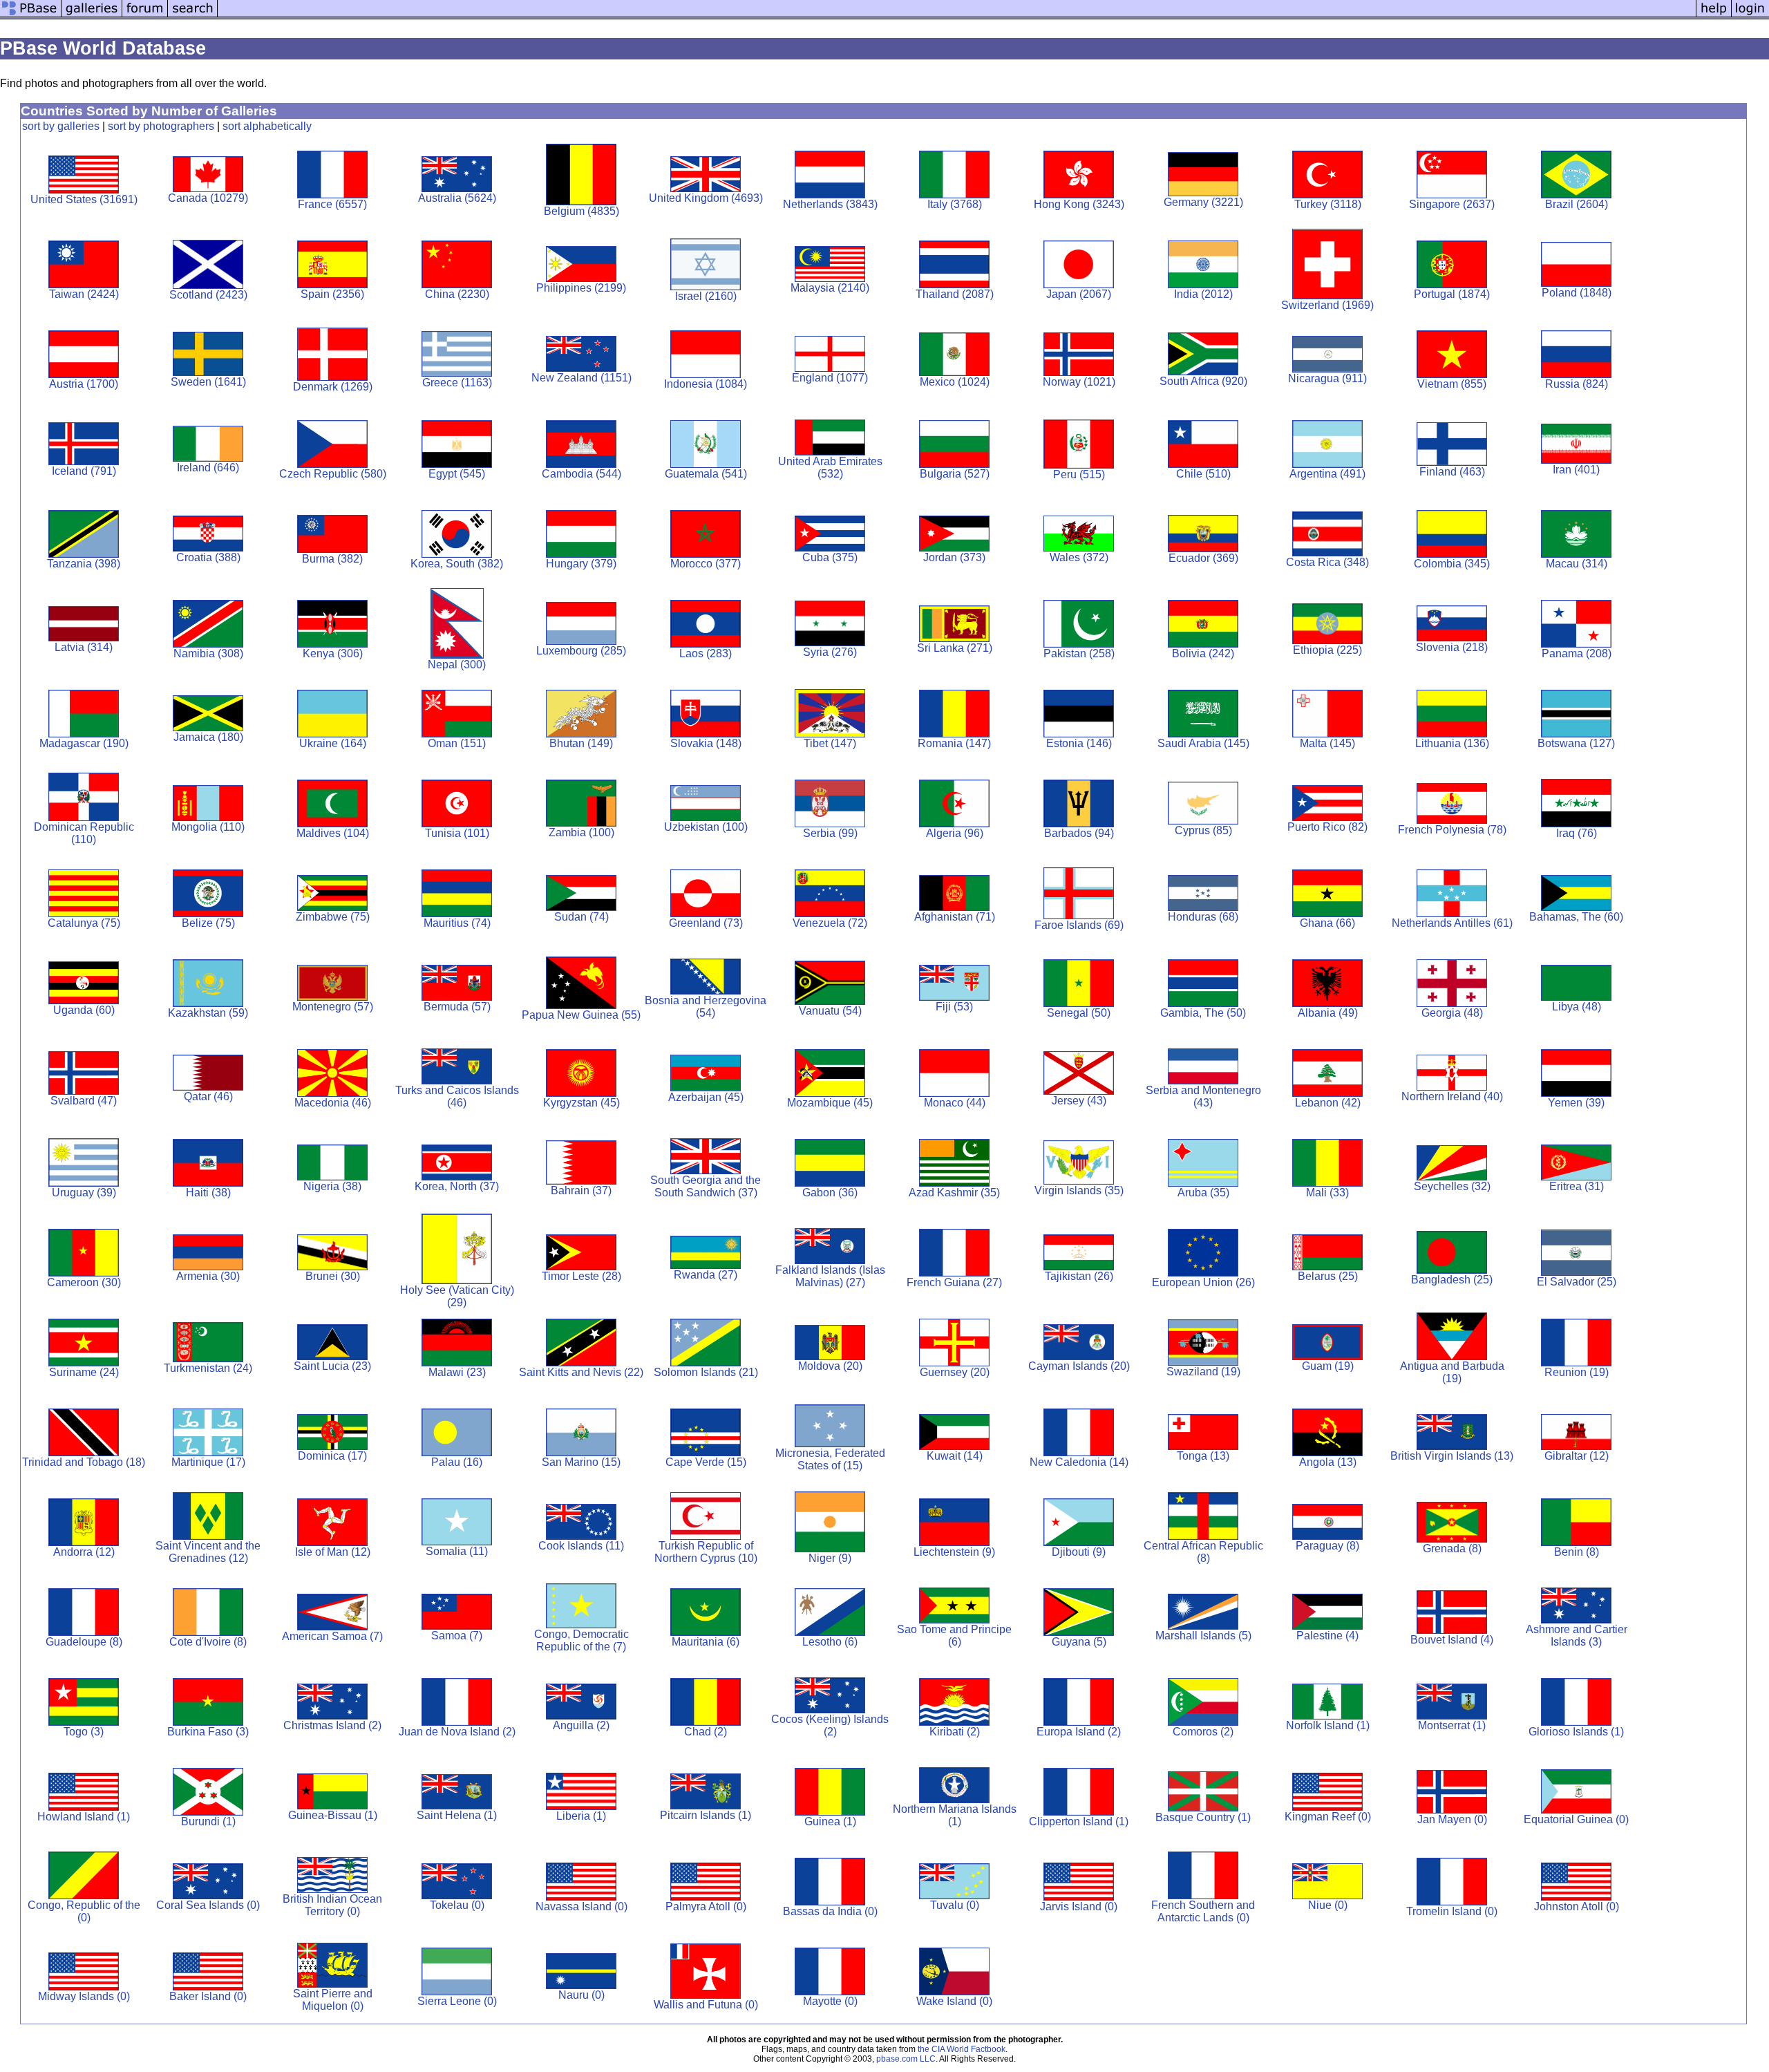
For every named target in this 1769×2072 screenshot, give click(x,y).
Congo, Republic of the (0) (84, 1911)
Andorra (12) (84, 1552)
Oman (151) (457, 743)
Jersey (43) (1079, 1101)
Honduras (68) (1203, 917)
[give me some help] (1714, 16)
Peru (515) (1079, 474)
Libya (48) (1577, 1007)
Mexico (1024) (955, 382)
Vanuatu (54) (830, 1011)
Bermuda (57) (457, 1007)
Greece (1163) (457, 383)
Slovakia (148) (706, 743)
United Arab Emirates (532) (830, 468)
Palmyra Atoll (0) (706, 1906)
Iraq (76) (1577, 833)
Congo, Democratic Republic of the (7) (581, 1640)
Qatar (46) (208, 1096)
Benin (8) (1577, 1552)
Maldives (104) (333, 833)
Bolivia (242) (1203, 653)
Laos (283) (706, 653)
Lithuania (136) (1452, 743)
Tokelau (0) (457, 1905)
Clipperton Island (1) (1079, 1821)
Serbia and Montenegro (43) (1203, 1096)
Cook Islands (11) (581, 1546)
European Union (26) (1203, 1282)
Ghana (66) (1327, 923)
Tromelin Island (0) (1452, 1911)
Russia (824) (1577, 384)
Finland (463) (1452, 472)
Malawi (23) (457, 1372)
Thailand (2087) (955, 294)
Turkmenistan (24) (208, 1368)
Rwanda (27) (706, 1275)
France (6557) (332, 204)
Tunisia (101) (457, 833)
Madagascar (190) (84, 743)
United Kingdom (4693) (706, 198)
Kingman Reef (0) (1328, 1817)
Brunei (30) (333, 1276)
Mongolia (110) (208, 827)
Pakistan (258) (1079, 653)
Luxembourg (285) (581, 651)
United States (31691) (84, 199)
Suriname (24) (84, 1372)
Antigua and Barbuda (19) (1452, 1372)
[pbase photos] (31, 16)
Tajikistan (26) (1079, 1276)
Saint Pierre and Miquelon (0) (333, 2000)
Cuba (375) (830, 557)
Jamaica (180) (208, 737)
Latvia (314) (84, 647)
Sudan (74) (581, 917)
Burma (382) (332, 559)
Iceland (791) (84, 471)
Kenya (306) (333, 653)
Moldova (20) (830, 1366)
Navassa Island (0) (581, 1906)
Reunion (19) (1577, 1372)
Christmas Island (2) (332, 1725)
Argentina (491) (1327, 474)
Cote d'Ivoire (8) (208, 1642)
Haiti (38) (208, 1193)
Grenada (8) (1452, 1548)
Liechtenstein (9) (954, 1552)
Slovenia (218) (1452, 647)
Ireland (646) (208, 468)
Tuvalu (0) (955, 1905)
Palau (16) (457, 1462)
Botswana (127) (1576, 743)
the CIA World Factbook (962, 2049)
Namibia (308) (208, 653)
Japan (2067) (1079, 294)
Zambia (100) (581, 832)
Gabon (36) (830, 1193)
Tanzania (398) (84, 564)
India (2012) (1203, 294)
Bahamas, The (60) (1576, 917)
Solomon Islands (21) (706, 1372)
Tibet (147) (830, 743)
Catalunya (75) (84, 923)
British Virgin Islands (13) (1452, 1456)
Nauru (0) (581, 1995)
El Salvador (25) (1577, 1282)
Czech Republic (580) (333, 474)
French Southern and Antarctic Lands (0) (1203, 1911)
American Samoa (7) (332, 1636)
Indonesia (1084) (706, 384)
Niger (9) (830, 1558)
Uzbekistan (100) (706, 827)
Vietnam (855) (1452, 384)
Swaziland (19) (1203, 1372)
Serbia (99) (830, 833)
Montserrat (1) (1452, 1725)
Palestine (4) (1327, 1636)
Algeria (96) (955, 833)
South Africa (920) (1203, 381)
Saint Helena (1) (457, 1815)
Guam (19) (1328, 1366)
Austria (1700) (84, 384)
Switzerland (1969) (1327, 305)
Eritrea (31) (1577, 1186)
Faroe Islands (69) (1079, 925)
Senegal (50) (1079, 1013)
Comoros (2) (1203, 1732)
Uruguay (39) (84, 1193)
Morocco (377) (706, 564)
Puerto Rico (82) (1327, 827)
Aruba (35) (1203, 1193)
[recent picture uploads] (92, 16)
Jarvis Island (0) (1079, 1906)
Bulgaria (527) (955, 474)
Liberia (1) (581, 1816)
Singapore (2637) (1452, 204)
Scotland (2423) (208, 295)
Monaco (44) (955, 1103)
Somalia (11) (457, 1551)
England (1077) (830, 378)
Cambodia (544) (581, 474)
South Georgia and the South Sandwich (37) (706, 1186)
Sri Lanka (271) (955, 648)
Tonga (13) (1203, 1456)
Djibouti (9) (1079, 1552)
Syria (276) (830, 652)
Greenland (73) (706, 923)
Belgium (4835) (581, 211)
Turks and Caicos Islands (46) (457, 1096)
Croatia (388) (208, 557)
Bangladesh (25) (1452, 1280)
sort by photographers (161, 126)
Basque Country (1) (1203, 1817)
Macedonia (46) (333, 1103)
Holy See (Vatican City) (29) (457, 1296)
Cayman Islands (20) (1079, 1366)
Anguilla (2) (581, 1725)
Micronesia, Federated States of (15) (830, 1459)
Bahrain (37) (581, 1190)
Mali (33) (1327, 1193)
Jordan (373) (954, 557)
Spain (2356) (332, 294)
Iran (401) (1576, 470)
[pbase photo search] (193, 16)
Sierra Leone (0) (457, 2001)
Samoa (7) (457, 1636)
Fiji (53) (954, 1007)
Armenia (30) (208, 1276)
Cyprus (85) (1203, 830)
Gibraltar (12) (1577, 1456)
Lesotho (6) (830, 1642)
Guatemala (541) (706, 474)
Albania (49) (1328, 1013)
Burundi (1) (208, 1821)
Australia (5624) (457, 198)
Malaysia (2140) (830, 288)
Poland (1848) (1577, 293)
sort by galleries (61, 126)
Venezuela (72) (830, 923)
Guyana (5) (1079, 1642)
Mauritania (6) (706, 1642)
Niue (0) (1328, 1905)
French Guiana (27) (954, 1282)
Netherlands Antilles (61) (1452, 923)
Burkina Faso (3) (208, 1732)
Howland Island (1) (84, 1817)
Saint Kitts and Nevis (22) (581, 1372)
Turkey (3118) (1328, 204)
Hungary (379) (581, 564)
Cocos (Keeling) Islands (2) (830, 1725)
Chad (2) (706, 1732)
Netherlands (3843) (830, 204)
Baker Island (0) (208, 1996)
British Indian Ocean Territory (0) (332, 1905)
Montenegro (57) (333, 1007)
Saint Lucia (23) (332, 1366)
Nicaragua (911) (1327, 378)
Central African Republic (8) (1203, 1552)
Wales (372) (1079, 557)
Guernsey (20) (955, 1372)
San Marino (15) (581, 1462)
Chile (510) (1203, 474)
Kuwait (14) (955, 1456)
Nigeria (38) (332, 1186)
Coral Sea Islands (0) (208, 1905)
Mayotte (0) (830, 2001)
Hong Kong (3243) (1079, 204)
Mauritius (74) (457, 923)
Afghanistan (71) (955, 917)
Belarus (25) (1328, 1276)
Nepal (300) (457, 665)
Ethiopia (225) (1327, 650)
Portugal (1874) (1452, 294)
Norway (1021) (1079, 382)
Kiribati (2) (955, 1732)
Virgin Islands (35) (1079, 1190)
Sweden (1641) (208, 382)
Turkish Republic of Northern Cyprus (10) (706, 1552)
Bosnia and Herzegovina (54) (706, 1007)
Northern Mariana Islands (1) (955, 1815)
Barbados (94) (1079, 833)
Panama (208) (1577, 653)
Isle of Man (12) (333, 1552)
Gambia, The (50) (1203, 1013)
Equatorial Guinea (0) (1576, 1819)
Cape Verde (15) (706, 1462)
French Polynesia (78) (1452, 830)
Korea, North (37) (457, 1186)
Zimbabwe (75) (333, 917)
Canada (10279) (208, 198)
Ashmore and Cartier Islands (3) (1577, 1636)
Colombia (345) (1452, 564)
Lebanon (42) (1328, 1103)
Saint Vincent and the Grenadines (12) (208, 1552)
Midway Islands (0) (84, 1996)
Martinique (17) (208, 1462)
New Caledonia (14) (1079, 1462)
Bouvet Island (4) (1452, 1640)
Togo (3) (84, 1732)
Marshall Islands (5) (1203, 1636)
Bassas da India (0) (830, 1911)
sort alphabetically (267, 126)
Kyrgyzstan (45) (581, 1103)
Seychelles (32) (1452, 1186)
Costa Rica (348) (1327, 562)
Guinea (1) (830, 1821)
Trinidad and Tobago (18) (84, 1462)
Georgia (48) (1452, 1013)
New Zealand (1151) (581, 378)
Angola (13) (1328, 1462)
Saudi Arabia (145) (1203, 743)
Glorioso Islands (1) (1576, 1732)
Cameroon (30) (84, 1282)
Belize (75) (208, 923)
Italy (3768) (955, 204)
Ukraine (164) (333, 743)
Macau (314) (1577, 564)
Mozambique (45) (830, 1103)
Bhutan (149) (581, 743)
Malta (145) (1327, 743)
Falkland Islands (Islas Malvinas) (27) (830, 1276)
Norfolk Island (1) (1328, 1725)
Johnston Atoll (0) (1577, 1906)
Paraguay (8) (1327, 1546)
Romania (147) (954, 743)
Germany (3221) (1203, 202)
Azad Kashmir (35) (954, 1193)
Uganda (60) (84, 1010)
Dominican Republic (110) (84, 833)
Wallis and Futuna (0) (706, 2005)
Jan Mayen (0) (1452, 1819)
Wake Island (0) (954, 2001)
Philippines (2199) (581, 288)
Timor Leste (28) (581, 1276)
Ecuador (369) (1203, 558)
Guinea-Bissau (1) (333, 1815)
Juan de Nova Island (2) (457, 1732)
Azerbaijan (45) (706, 1097)
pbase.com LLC (906, 2059)
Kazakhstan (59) (208, 1013)
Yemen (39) (1576, 1103)
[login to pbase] (1750, 16)
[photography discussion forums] (145, 16)
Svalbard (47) (84, 1101)
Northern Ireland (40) (1452, 1096)
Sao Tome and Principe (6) (954, 1636)
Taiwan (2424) (84, 294)
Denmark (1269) (333, 387)
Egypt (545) (457, 474)
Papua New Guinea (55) (581, 1015)
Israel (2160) (706, 296)
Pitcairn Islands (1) (706, 1815)
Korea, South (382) (457, 564)
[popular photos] (957, 16)
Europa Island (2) (1079, 1732)
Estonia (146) (1079, 743)
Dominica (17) (332, 1456)
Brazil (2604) (1577, 204)
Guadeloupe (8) (84, 1642)
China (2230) (457, 294)
